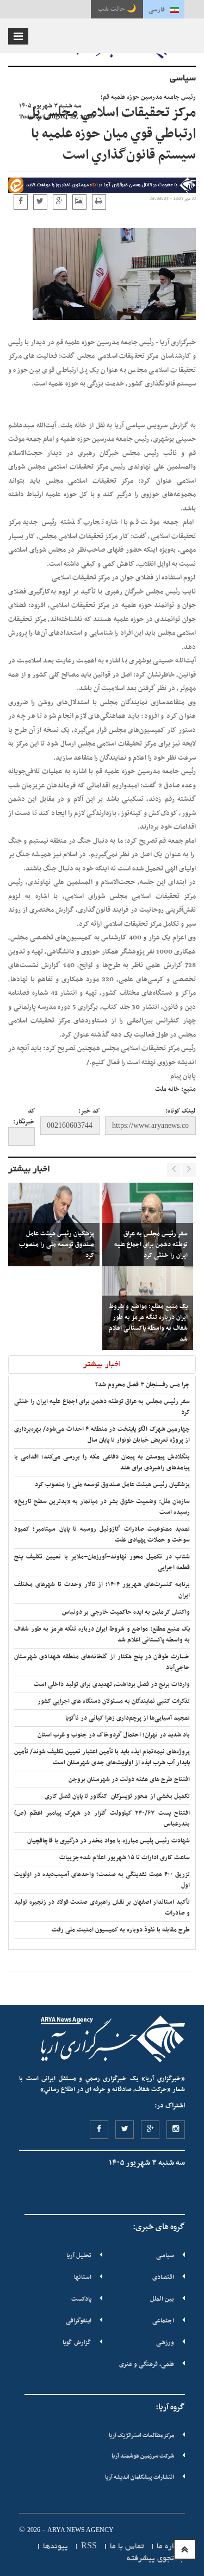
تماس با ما (127, 2547)
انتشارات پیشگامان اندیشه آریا (140, 2477)
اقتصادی (163, 2277)
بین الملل (162, 2299)
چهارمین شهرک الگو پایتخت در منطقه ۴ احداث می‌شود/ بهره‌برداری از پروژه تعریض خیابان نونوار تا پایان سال (102, 1435)
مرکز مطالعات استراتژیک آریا (141, 2436)
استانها (83, 2277)
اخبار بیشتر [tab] (102, 1365)
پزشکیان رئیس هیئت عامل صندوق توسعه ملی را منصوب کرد (112, 1485)
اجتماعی (163, 2321)
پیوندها (55, 2547)
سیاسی (165, 2256)
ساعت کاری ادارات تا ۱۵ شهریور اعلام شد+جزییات (125, 1858)
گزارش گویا (77, 2343)
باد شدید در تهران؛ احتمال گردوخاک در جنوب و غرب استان (114, 1735)
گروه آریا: (170, 2407)
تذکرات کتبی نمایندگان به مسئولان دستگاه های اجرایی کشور (114, 1701)
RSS (89, 2547)
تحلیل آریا (79, 2256)
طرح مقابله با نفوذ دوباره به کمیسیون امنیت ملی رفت (121, 1930)
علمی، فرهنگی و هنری (147, 2364)
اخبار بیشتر (29, 1170)
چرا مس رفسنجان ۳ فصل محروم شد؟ (143, 1385)
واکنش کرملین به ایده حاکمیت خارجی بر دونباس (126, 1612)
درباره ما (171, 2547)
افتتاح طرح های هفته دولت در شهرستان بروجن (129, 1779)
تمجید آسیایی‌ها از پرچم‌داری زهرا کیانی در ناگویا (128, 1718)
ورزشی (165, 2343)
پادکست (81, 2299)
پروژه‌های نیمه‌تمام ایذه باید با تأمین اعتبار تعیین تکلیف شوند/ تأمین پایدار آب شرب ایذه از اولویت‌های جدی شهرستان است (102, 1757)
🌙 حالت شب (117, 9)
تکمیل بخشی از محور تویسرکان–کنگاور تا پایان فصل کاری (117, 1796)
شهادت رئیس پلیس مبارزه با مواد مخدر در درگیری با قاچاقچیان (109, 1841)
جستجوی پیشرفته (156, 2559)
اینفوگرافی (79, 2321)
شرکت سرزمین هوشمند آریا (143, 2456)
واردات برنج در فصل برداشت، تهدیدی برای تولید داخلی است (112, 1684)
